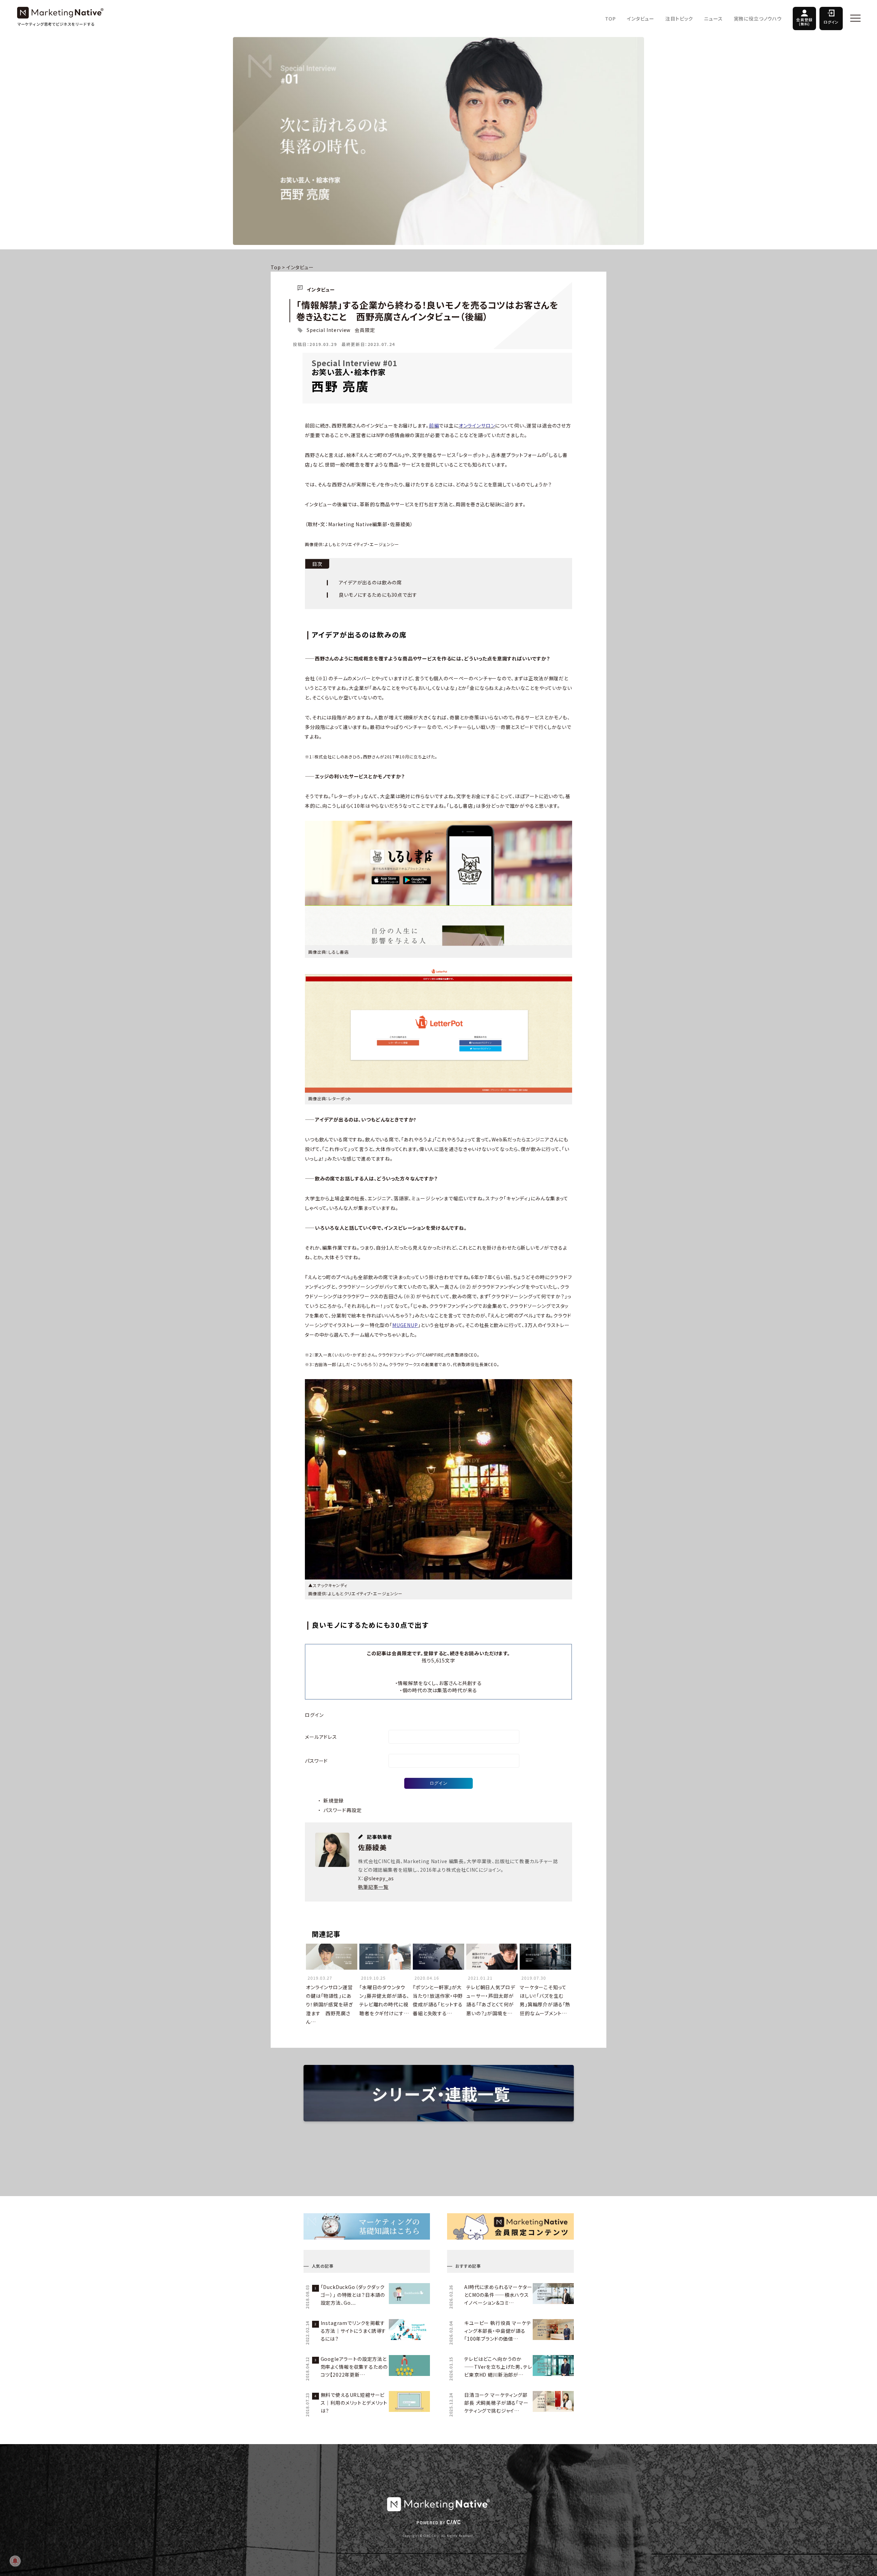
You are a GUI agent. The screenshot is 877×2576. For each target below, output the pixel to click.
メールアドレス (321, 1737)
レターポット (340, 1098)
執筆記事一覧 (373, 1887)
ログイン (831, 22)
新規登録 (333, 1800)
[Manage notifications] (15, 2561)
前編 (434, 425)
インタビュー (641, 18)
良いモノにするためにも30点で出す (378, 595)
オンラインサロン (477, 425)
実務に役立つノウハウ (758, 18)
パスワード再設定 (343, 1810)
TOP (611, 18)
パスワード (316, 1761)
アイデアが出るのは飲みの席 (370, 582)
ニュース (713, 18)
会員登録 (804, 22)
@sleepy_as (379, 1878)
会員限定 (365, 330)
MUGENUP (405, 1325)
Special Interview (329, 330)
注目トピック (679, 18)
